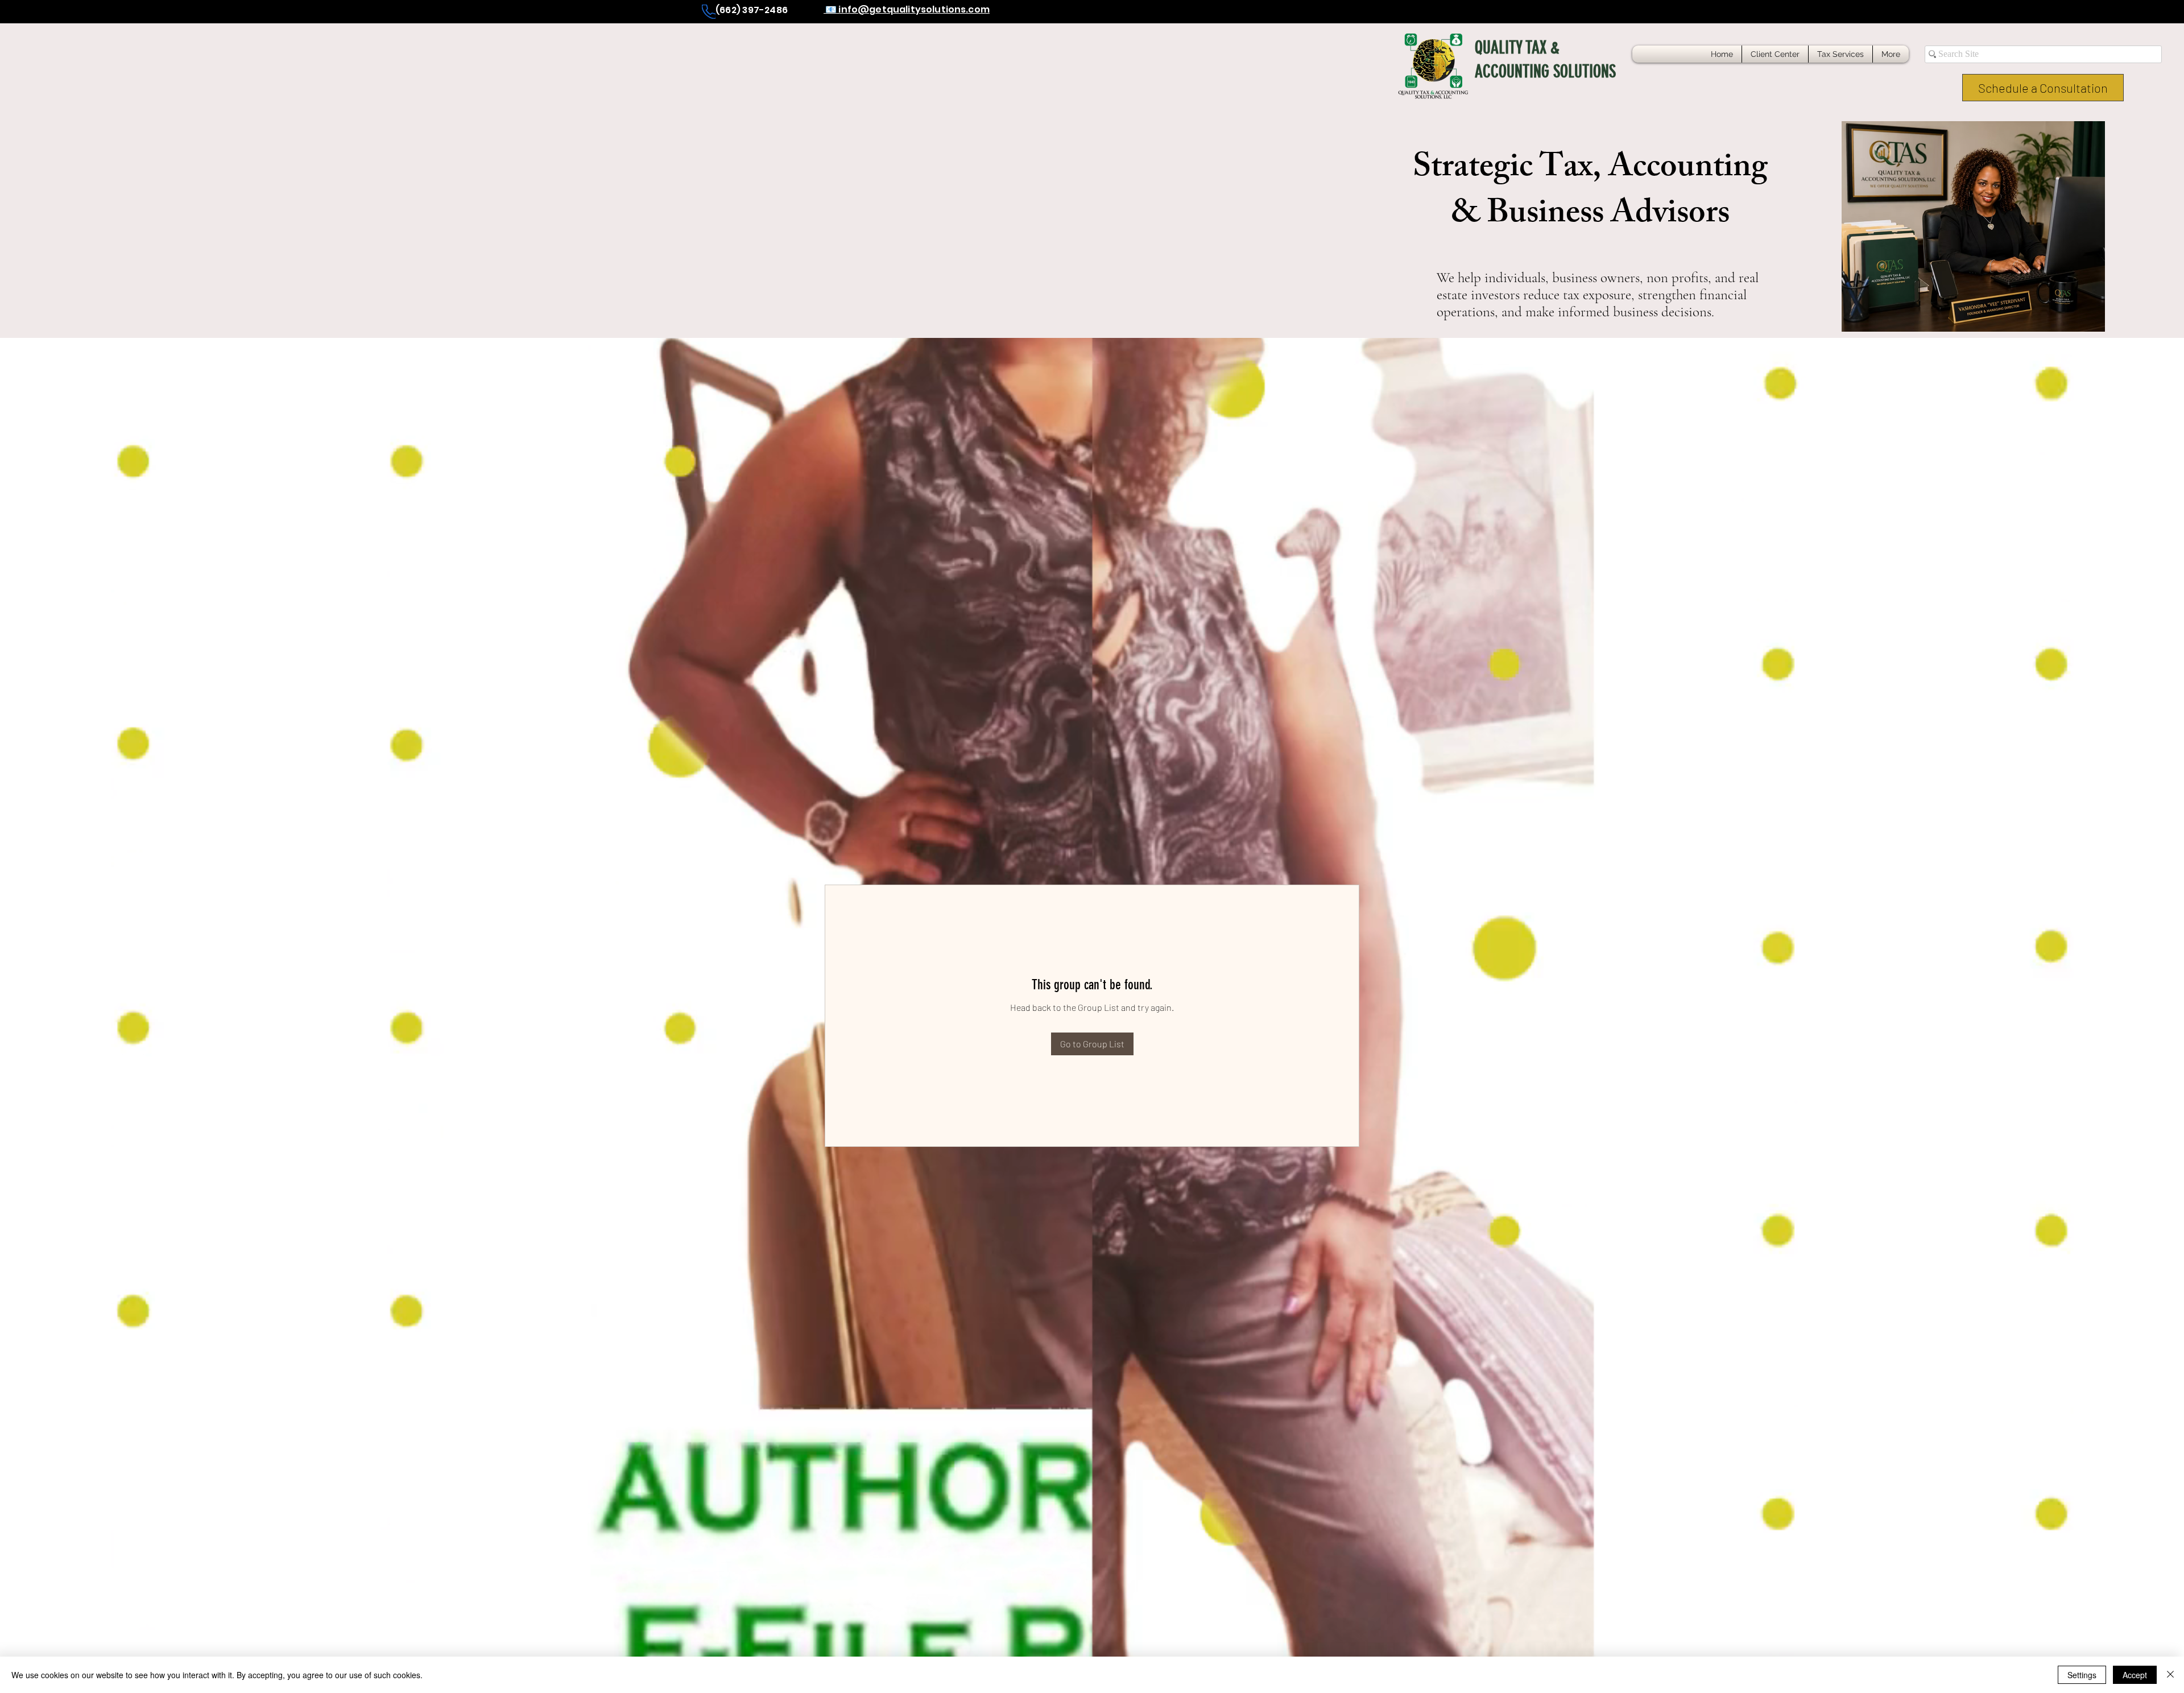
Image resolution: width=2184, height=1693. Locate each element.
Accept (2135, 1675)
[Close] (2170, 1675)
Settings (2082, 1675)
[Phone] (709, 12)
